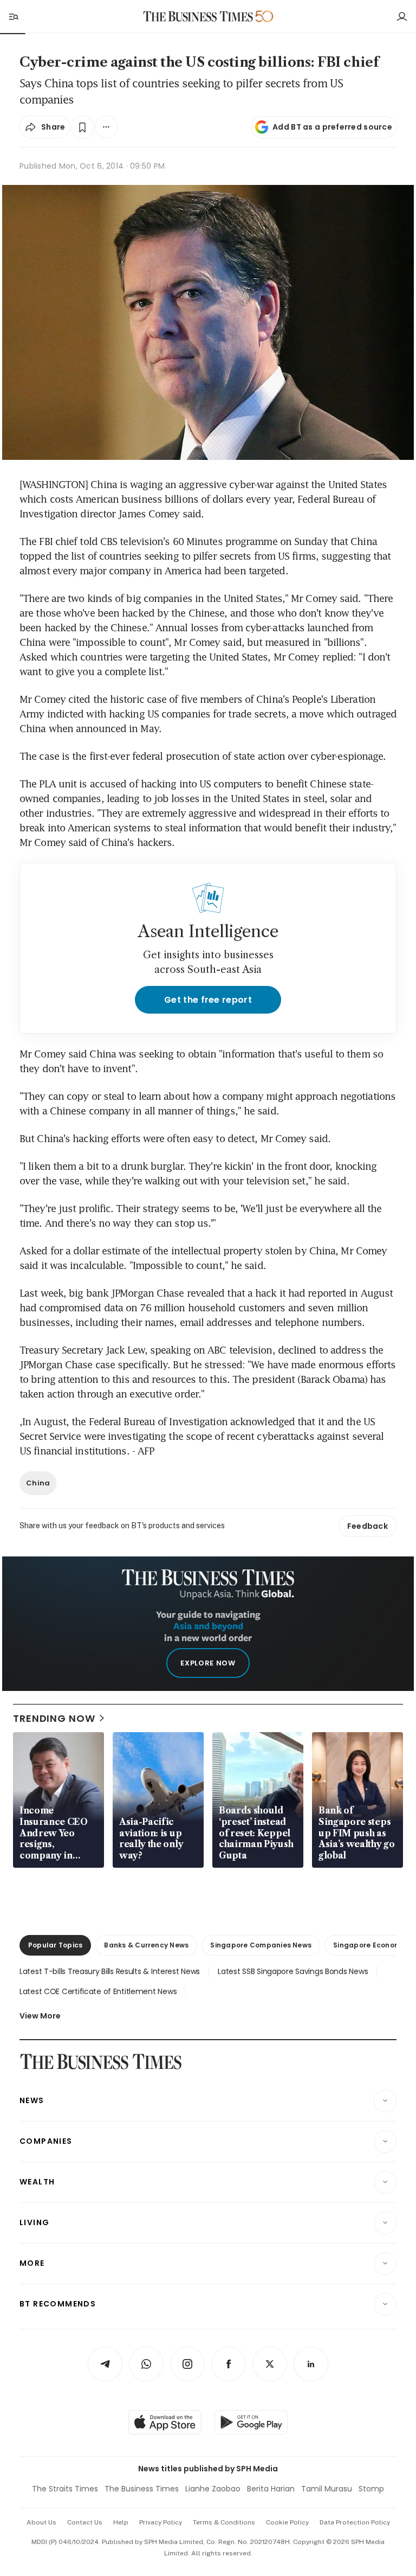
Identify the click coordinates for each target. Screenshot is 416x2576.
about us (41, 2522)
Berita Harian (271, 2489)
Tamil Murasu (327, 2489)
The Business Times (142, 2489)
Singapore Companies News (261, 1945)
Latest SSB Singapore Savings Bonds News (293, 1971)
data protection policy (355, 2522)
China (38, 1483)
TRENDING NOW (54, 1718)
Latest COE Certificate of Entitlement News (98, 1991)
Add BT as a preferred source (332, 127)
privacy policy (161, 2522)
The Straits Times (65, 2489)
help (121, 2522)
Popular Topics (55, 1945)
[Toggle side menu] (13, 16)
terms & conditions (224, 2522)
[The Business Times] (198, 17)
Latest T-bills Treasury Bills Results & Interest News (110, 1971)
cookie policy (287, 2522)
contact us (85, 2522)
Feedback (368, 1526)
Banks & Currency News (146, 1945)
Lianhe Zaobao (213, 2489)
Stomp (371, 2489)
